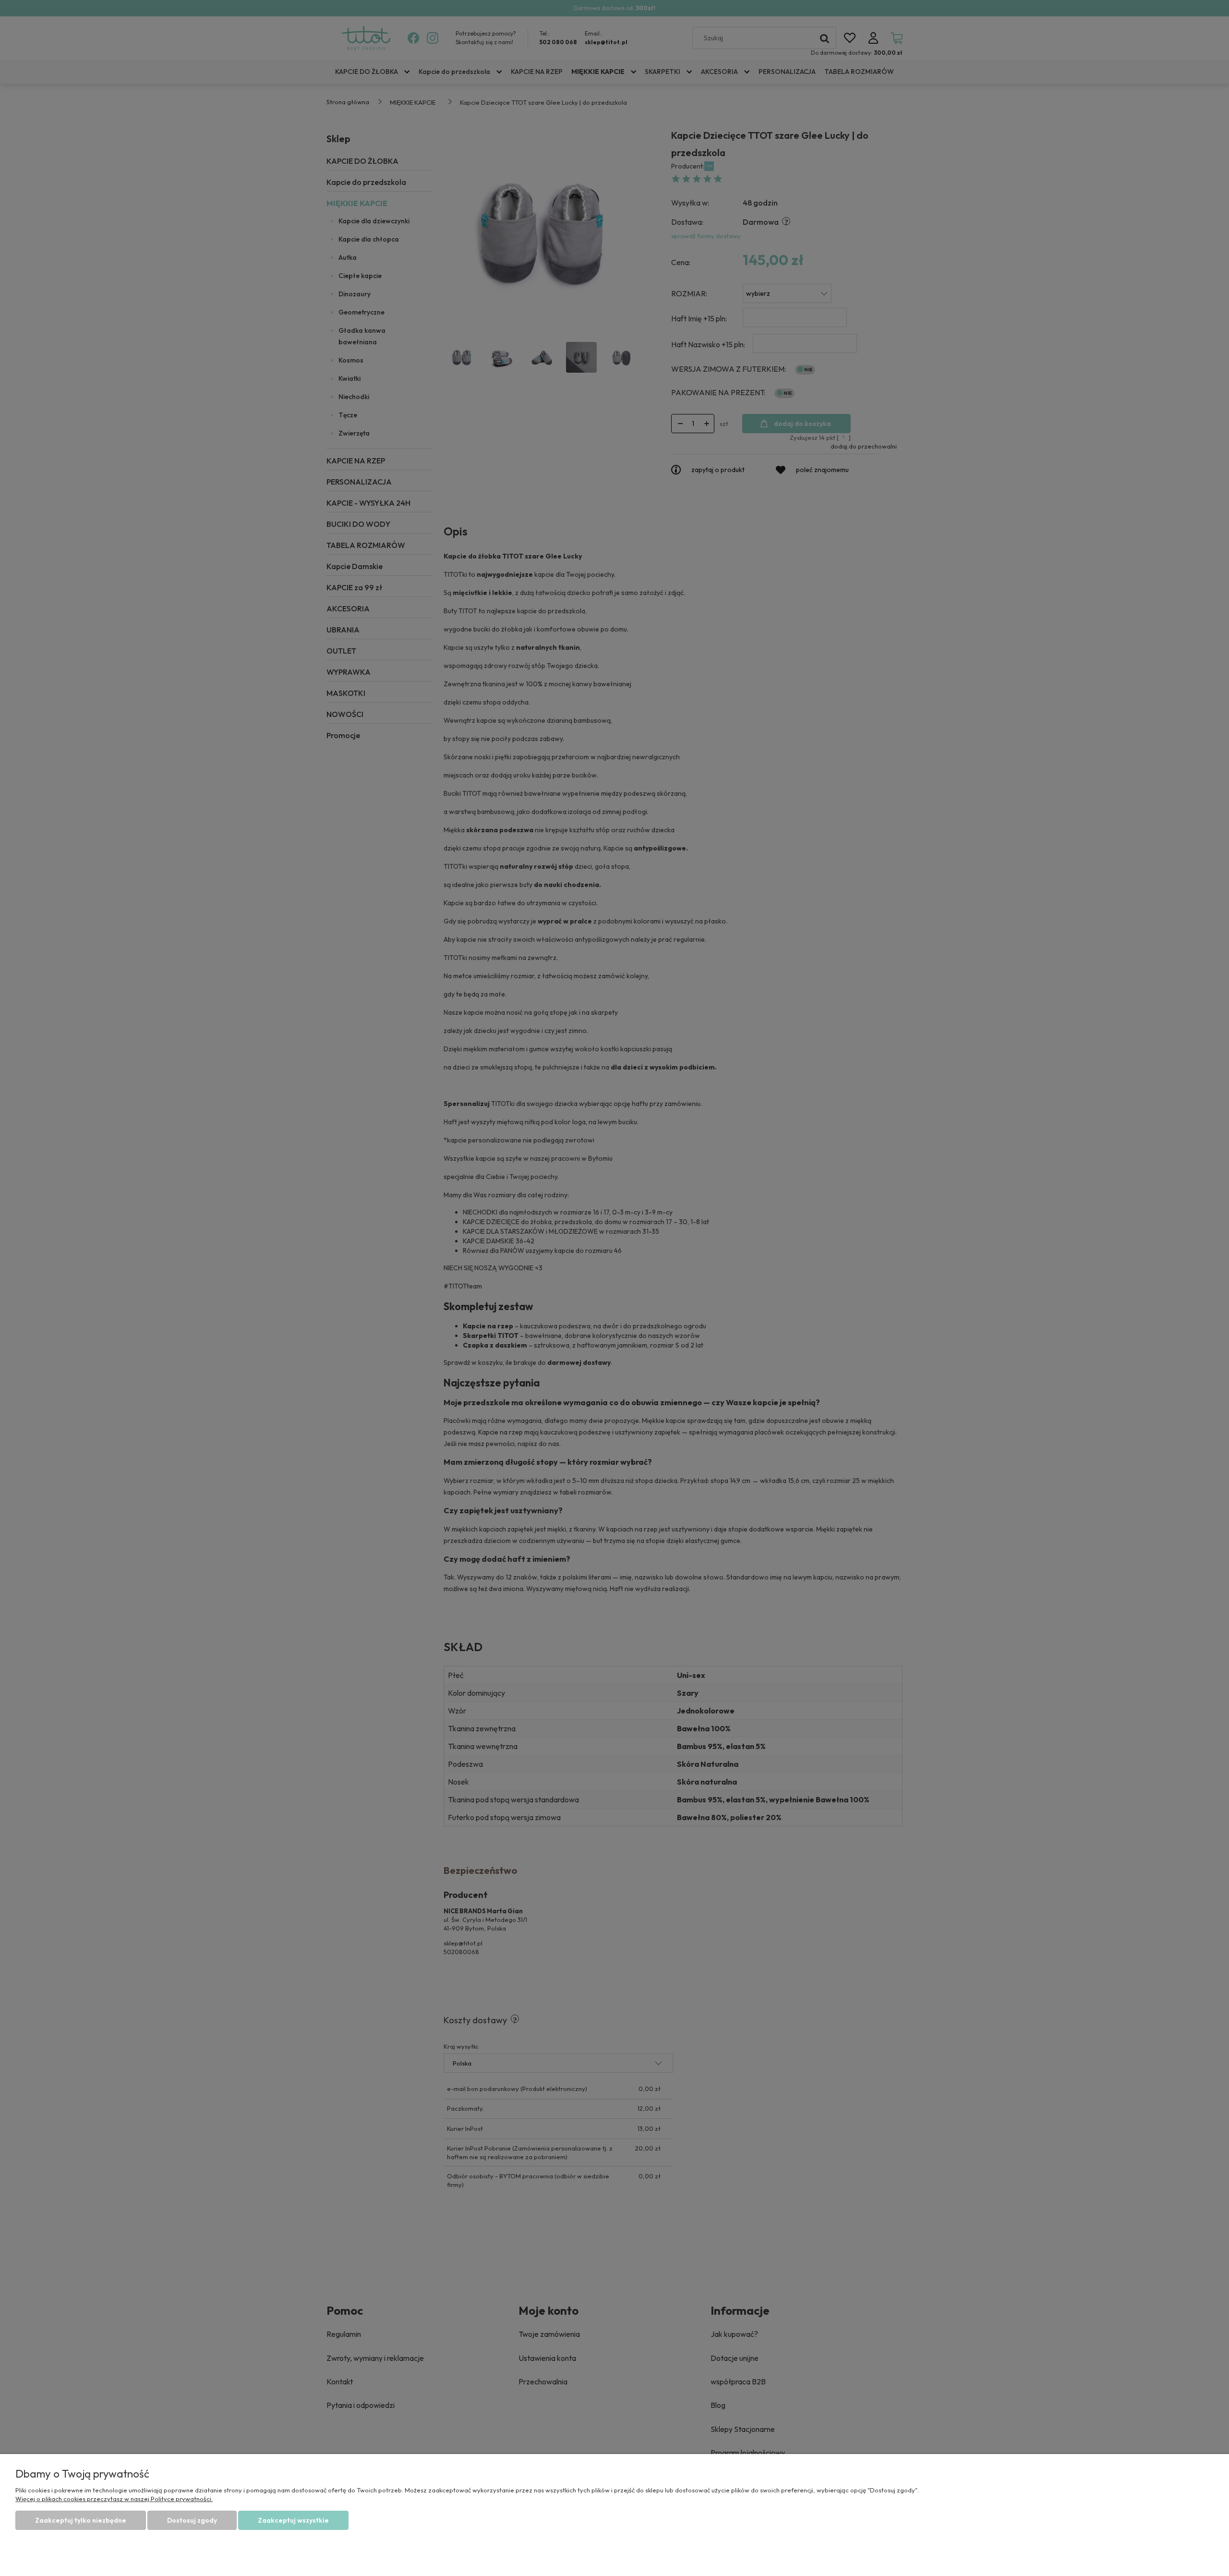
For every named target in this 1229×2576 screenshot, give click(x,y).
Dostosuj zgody (192, 2520)
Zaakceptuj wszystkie (293, 2520)
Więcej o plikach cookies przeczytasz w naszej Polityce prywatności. (114, 2499)
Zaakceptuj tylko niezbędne (81, 2520)
